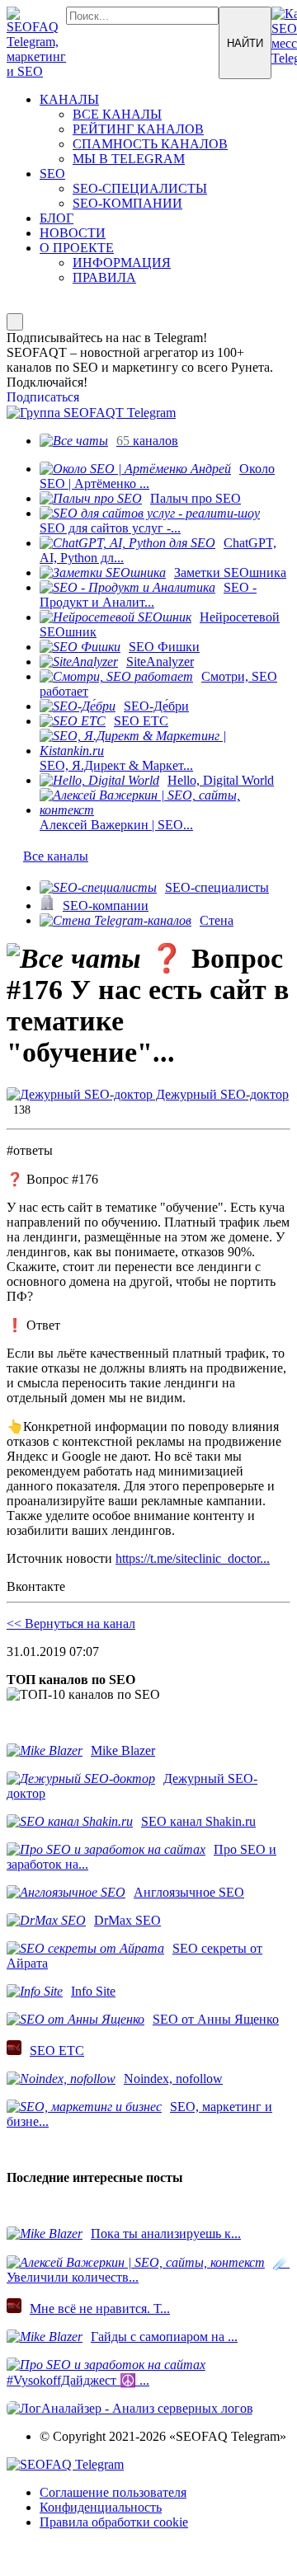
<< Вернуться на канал (71, 1623)
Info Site (93, 1991)
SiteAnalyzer (160, 662)
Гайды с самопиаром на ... (164, 2337)
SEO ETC (141, 721)
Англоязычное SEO (189, 1892)
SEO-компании (106, 906)
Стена (217, 920)
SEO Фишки (164, 647)
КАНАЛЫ (69, 99)
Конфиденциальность (101, 2507)
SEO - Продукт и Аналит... (148, 595)
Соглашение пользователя (113, 2492)
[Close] (15, 322)
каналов (147, 441)
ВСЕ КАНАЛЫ (117, 114)
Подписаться (43, 397)
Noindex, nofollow (173, 2079)
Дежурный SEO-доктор (221, 1094)
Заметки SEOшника (230, 572)
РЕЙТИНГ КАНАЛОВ (138, 129)
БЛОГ (57, 218)
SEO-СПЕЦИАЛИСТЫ (140, 188)
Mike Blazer (123, 1750)
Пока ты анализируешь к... (166, 2233)
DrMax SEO (127, 1920)
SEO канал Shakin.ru (198, 1821)
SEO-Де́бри (156, 706)
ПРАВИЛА (104, 277)
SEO (52, 174)
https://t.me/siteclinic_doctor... (193, 1558)
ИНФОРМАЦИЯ (122, 263)
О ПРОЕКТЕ (77, 248)
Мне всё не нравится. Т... (100, 2309)
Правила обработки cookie (114, 2522)
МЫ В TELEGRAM (129, 159)
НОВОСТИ (73, 233)
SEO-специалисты (217, 887)
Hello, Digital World (221, 780)
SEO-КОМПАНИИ (127, 203)
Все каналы (56, 856)
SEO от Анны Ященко (216, 2019)
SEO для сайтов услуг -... (110, 528)
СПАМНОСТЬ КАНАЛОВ (150, 144)
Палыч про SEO (196, 498)
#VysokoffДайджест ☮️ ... (78, 2380)
